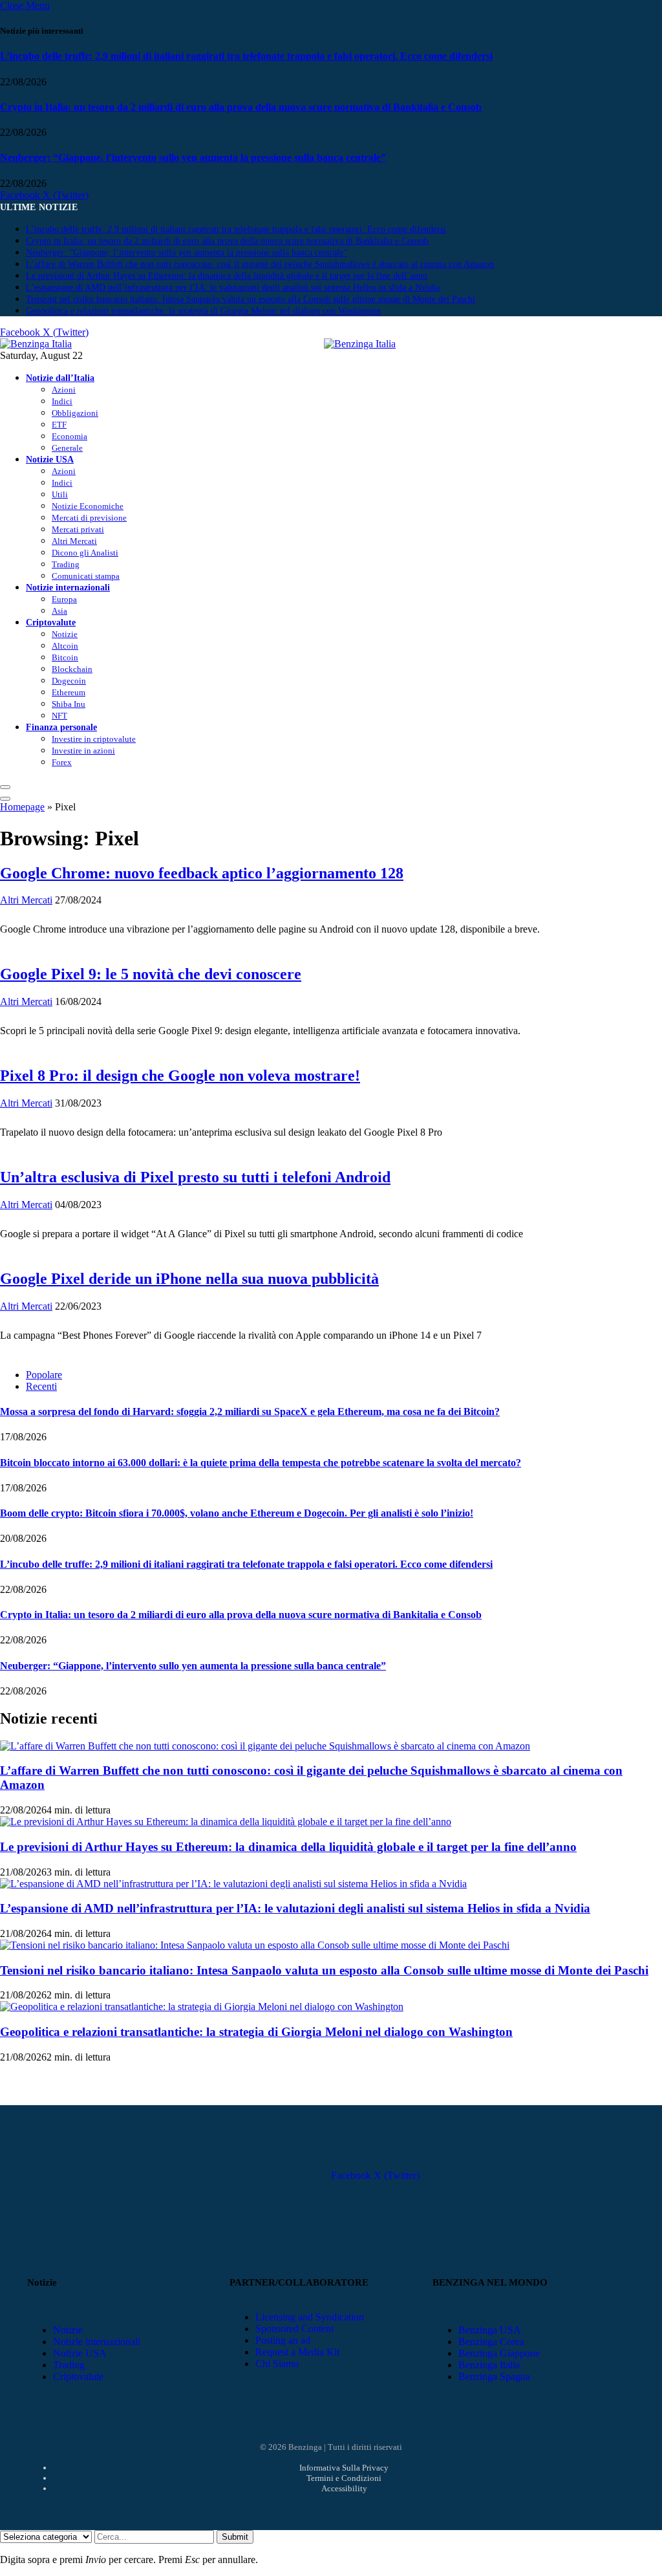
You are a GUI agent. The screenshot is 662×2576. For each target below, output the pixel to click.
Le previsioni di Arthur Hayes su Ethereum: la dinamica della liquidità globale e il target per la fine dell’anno (227, 276)
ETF (59, 425)
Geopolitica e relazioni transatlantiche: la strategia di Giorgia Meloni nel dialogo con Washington (203, 311)
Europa (64, 599)
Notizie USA (50, 459)
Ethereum (69, 692)
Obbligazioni (75, 413)
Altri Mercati (74, 541)
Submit (235, 2537)
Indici (62, 401)
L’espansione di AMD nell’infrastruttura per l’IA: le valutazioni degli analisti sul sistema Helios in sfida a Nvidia (233, 287)
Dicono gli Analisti (85, 553)
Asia (59, 611)
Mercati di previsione (89, 518)
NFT (59, 716)
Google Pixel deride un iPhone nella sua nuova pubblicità (189, 1279)
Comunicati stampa (86, 576)
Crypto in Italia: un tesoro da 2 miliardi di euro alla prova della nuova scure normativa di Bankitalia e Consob (241, 107)
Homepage (22, 807)
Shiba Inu (69, 704)
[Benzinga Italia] (324, 344)
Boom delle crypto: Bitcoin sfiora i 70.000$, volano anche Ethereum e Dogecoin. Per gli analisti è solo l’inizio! (237, 1513)
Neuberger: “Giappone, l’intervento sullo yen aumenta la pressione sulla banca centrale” (193, 157)
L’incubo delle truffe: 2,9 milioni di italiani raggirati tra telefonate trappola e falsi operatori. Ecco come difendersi (246, 56)
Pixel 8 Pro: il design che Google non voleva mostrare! (180, 1076)
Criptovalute (51, 622)
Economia (69, 436)
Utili (60, 494)
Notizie (65, 634)
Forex (62, 762)
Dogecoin (69, 681)
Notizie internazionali (68, 587)
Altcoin (65, 646)
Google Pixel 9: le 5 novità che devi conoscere (151, 974)
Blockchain (72, 669)
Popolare (44, 1375)
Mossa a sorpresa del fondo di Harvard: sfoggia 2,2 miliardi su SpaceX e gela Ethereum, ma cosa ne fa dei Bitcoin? (250, 1412)
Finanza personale (61, 727)
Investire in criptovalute (94, 739)
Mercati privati (78, 529)
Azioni (64, 390)
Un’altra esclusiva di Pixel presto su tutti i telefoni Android (195, 1177)
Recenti (41, 1386)
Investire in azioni (83, 751)
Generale (67, 448)
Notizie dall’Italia (60, 378)
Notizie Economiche (88, 506)
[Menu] (5, 787)
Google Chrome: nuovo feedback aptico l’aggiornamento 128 (202, 873)
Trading (66, 564)
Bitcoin (65, 657)
